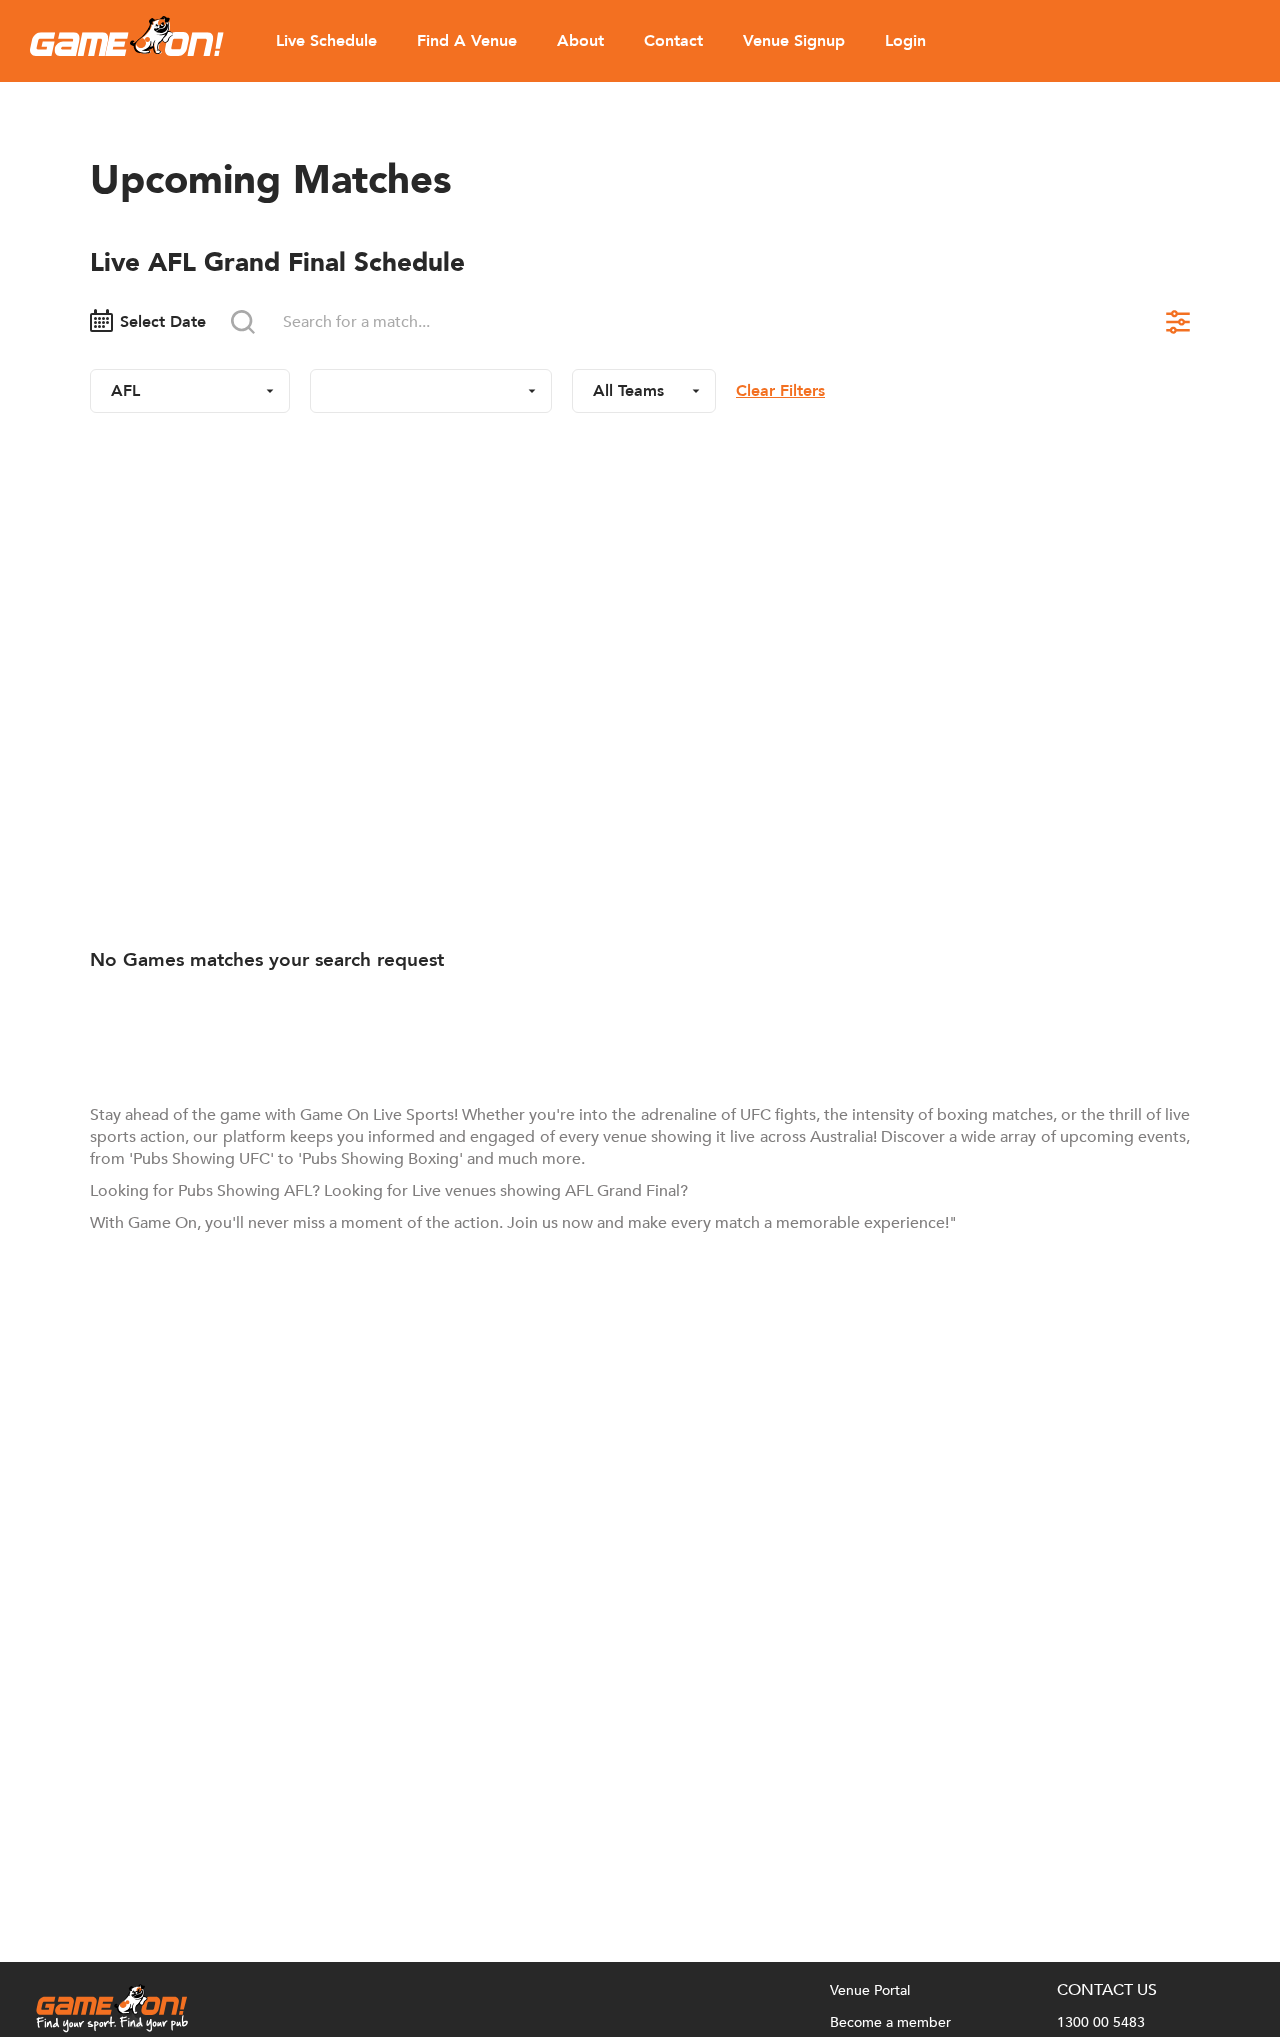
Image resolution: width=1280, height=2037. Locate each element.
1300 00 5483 (1101, 2022)
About (580, 41)
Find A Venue (467, 41)
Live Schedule (326, 41)
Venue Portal (870, 1990)
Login (905, 41)
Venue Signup (794, 41)
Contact (673, 41)
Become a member (890, 2022)
